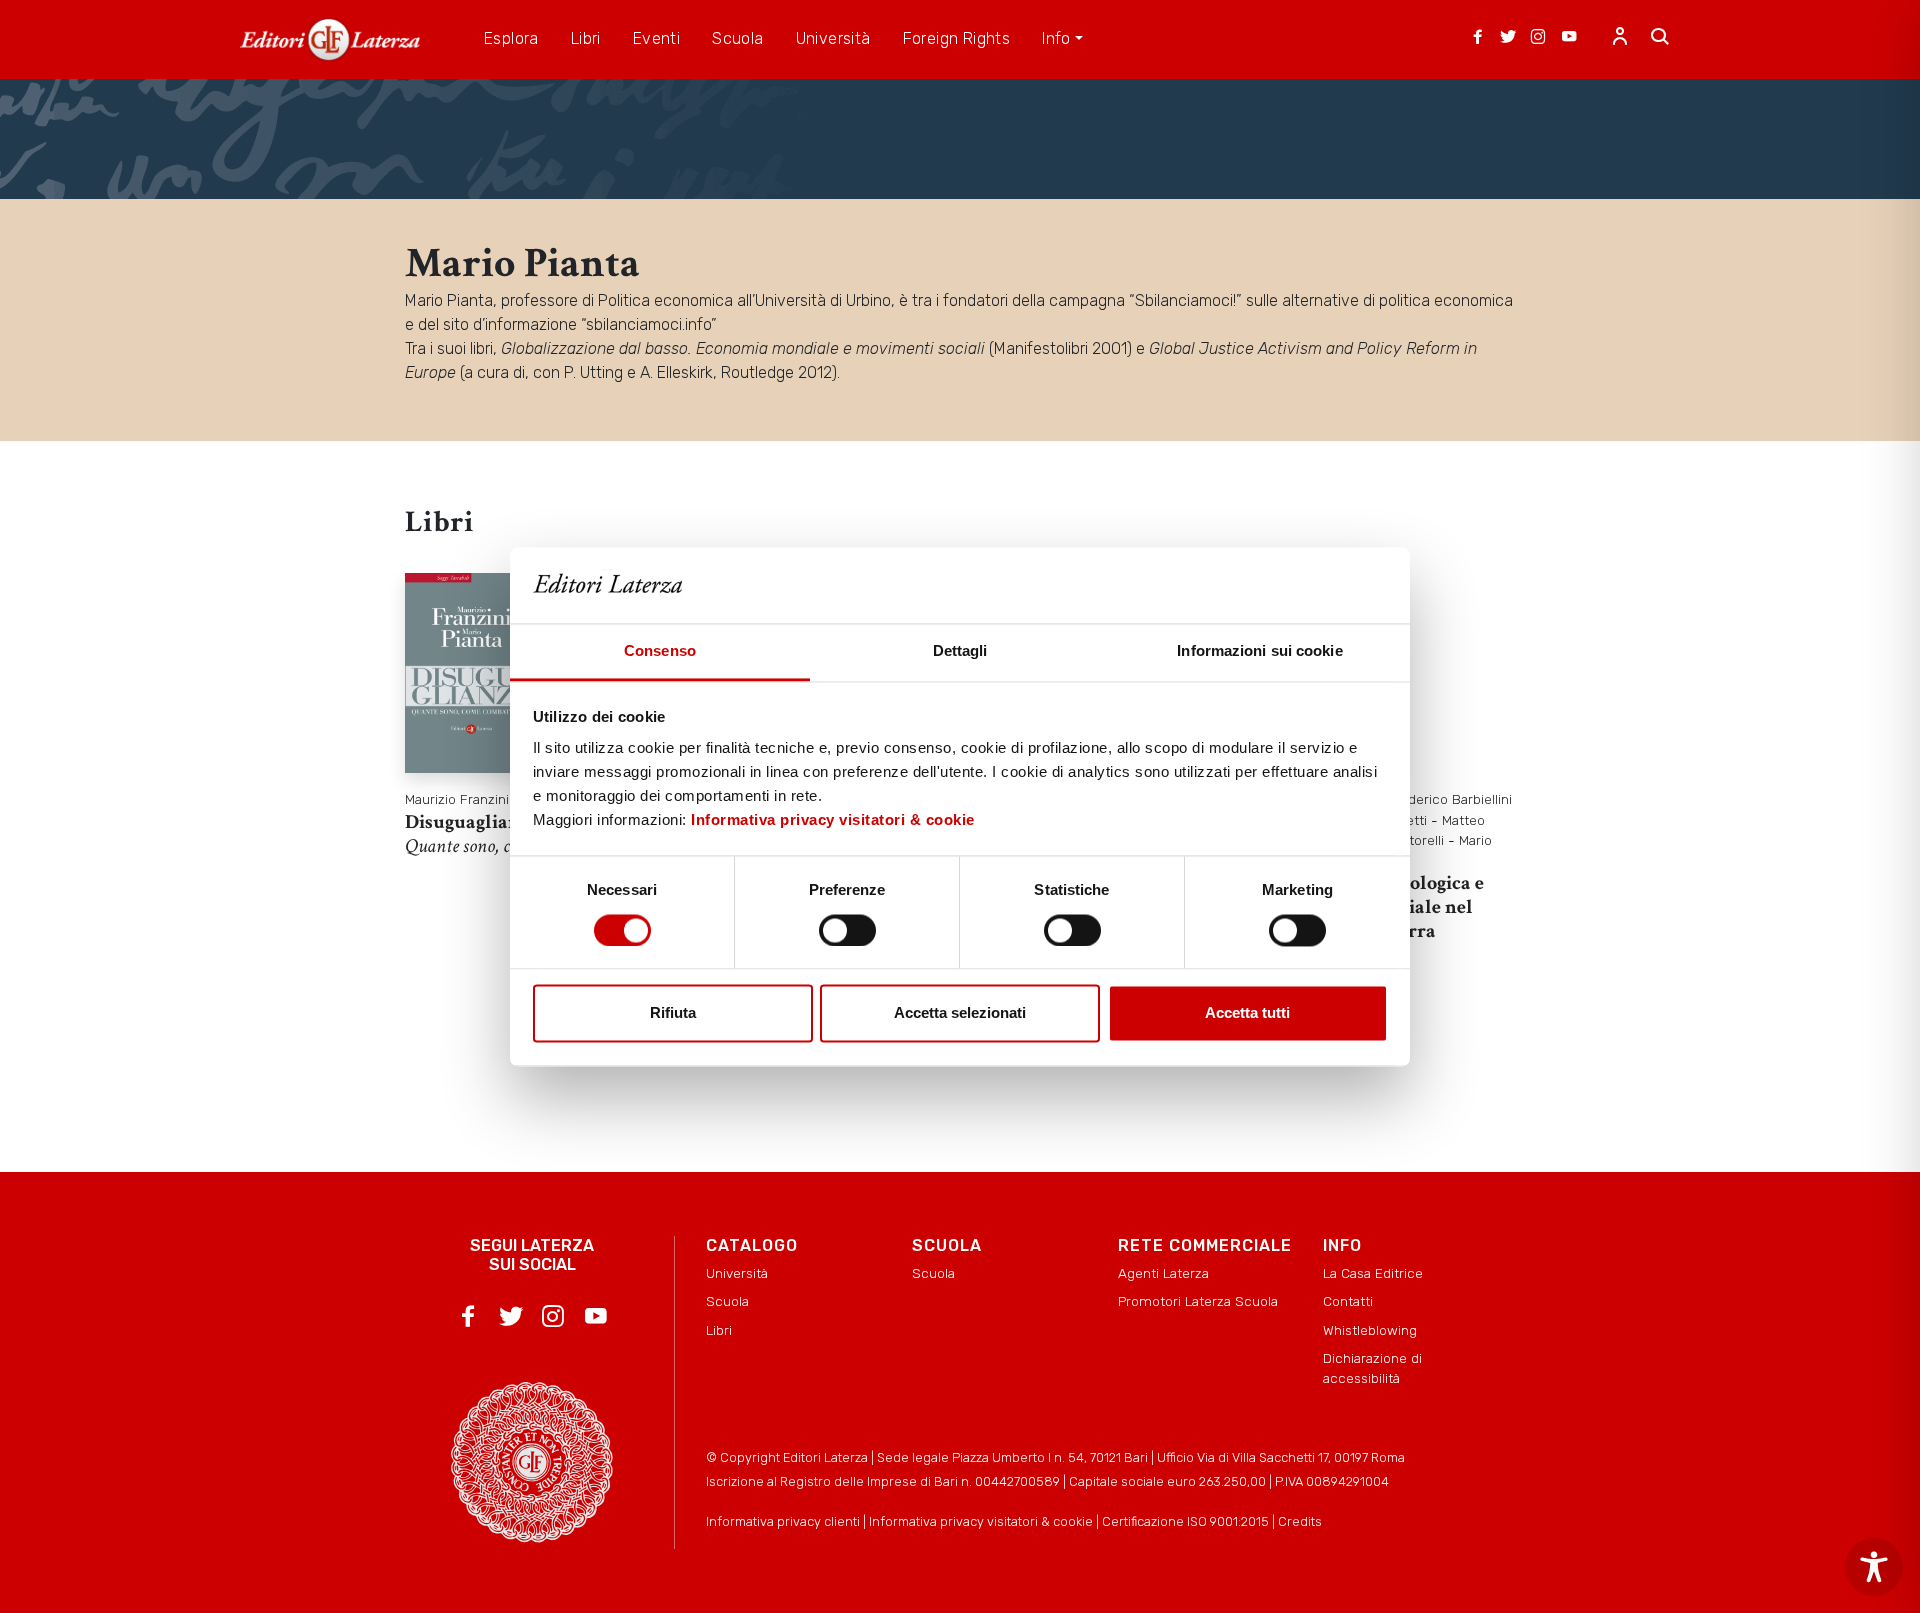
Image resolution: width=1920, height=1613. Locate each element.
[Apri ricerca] (1660, 39)
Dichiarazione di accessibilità (1372, 1368)
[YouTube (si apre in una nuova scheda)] (1569, 39)
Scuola (727, 1301)
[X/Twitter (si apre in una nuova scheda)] (1508, 39)
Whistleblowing (1370, 1330)
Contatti (1348, 1301)
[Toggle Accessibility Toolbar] (1874, 1567)
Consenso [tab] (660, 651)
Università (737, 1273)
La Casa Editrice (1373, 1273)
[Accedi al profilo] (1620, 39)
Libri (719, 1330)
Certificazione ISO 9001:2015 (1185, 1521)
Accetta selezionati (960, 1013)
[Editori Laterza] (330, 39)
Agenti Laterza (1163, 1273)
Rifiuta (673, 1013)
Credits (1300, 1521)
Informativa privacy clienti (783, 1521)
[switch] (847, 930)
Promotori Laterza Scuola (1198, 1301)
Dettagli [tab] (960, 651)
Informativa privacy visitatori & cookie (833, 820)
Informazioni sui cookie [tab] (1259, 651)
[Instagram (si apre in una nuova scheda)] (1538, 39)
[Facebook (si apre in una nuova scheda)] (1478, 39)
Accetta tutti (1247, 1013)
